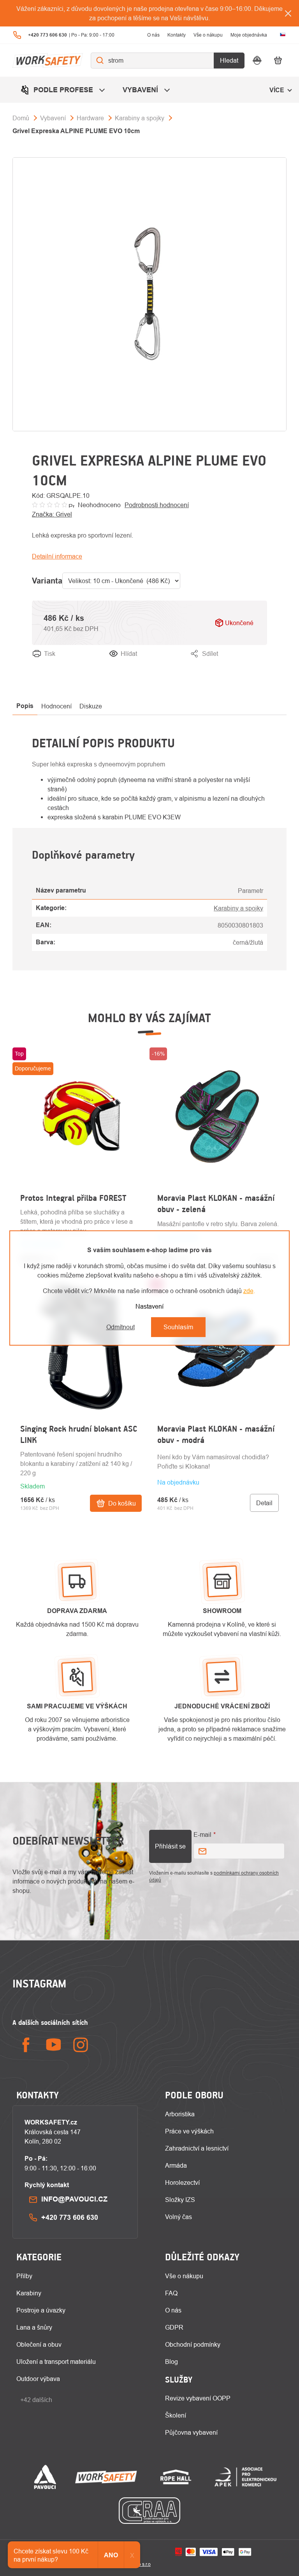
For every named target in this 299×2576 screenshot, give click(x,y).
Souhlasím (178, 1327)
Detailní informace (57, 556)
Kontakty (177, 35)
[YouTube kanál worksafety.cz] (53, 2045)
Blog (171, 2362)
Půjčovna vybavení (191, 2432)
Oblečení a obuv (39, 2344)
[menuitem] (64, 90)
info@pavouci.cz (74, 2199)
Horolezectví (182, 2182)
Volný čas (179, 2217)
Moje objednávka (249, 35)
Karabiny (29, 2293)
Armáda (176, 2165)
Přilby (24, 2276)
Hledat (229, 60)
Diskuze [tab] (91, 706)
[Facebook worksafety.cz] (26, 2045)
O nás (153, 35)
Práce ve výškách (189, 2131)
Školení (176, 2415)
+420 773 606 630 (70, 2217)
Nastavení (149, 1306)
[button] (81, 1481)
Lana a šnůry (34, 2327)
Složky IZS (180, 2200)
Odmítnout (120, 1327)
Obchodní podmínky (193, 2344)
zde (248, 1291)
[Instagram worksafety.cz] (81, 2045)
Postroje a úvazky (41, 2310)
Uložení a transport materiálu (56, 2362)
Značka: (52, 514)
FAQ (171, 2293)
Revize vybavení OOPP (198, 2398)
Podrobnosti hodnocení (157, 505)
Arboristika (180, 2114)
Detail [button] (264, 1503)
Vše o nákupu (208, 35)
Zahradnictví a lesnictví (197, 2148)
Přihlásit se (170, 1846)
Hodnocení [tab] (56, 706)
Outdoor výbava (38, 2379)
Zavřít (259, 663)
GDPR (174, 2327)
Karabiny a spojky (238, 908)
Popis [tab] (25, 706)
